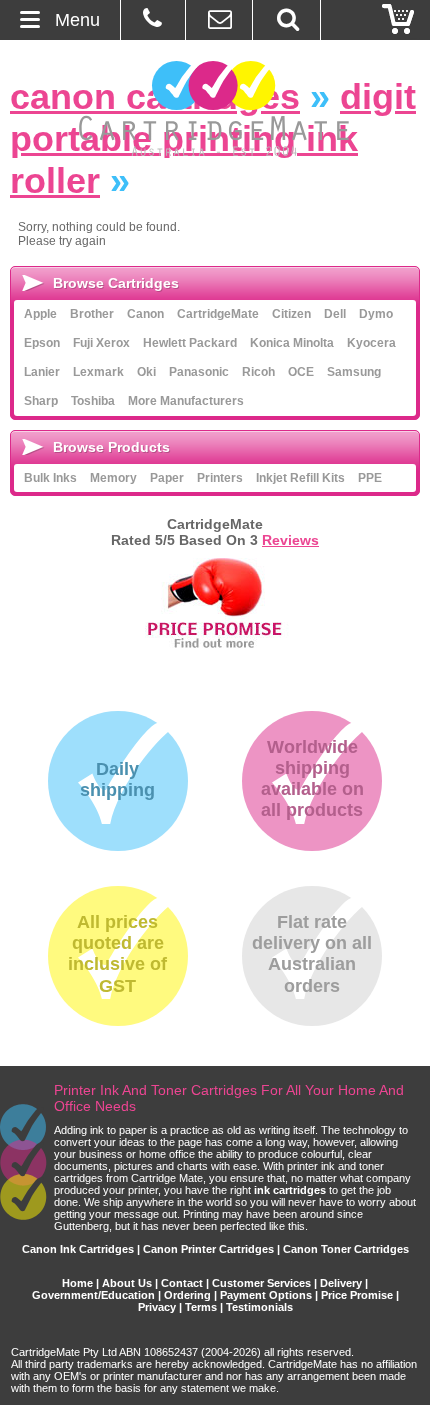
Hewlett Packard (190, 343)
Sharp (41, 401)
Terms (201, 1307)
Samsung (354, 372)
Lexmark (98, 372)
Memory (113, 478)
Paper (167, 478)
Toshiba (93, 401)
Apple (40, 314)
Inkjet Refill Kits (300, 478)
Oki (146, 372)
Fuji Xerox (101, 343)
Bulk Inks (50, 478)
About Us (127, 1283)
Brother (92, 314)
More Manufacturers (186, 401)
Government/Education (93, 1295)
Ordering (187, 1295)
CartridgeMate (215, 108)
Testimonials (259, 1307)
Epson (42, 343)
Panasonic (199, 372)
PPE (370, 478)
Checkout (399, 20)
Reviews (290, 540)
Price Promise (357, 1295)
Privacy (157, 1307)
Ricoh (258, 372)
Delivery (341, 1283)
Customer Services (261, 1283)
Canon (145, 314)
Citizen (291, 314)
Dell (335, 314)
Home (77, 1283)
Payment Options (266, 1295)
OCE (301, 372)
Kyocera (371, 343)
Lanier (42, 372)
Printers (220, 478)
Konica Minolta (292, 343)
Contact (182, 1283)
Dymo (376, 314)
